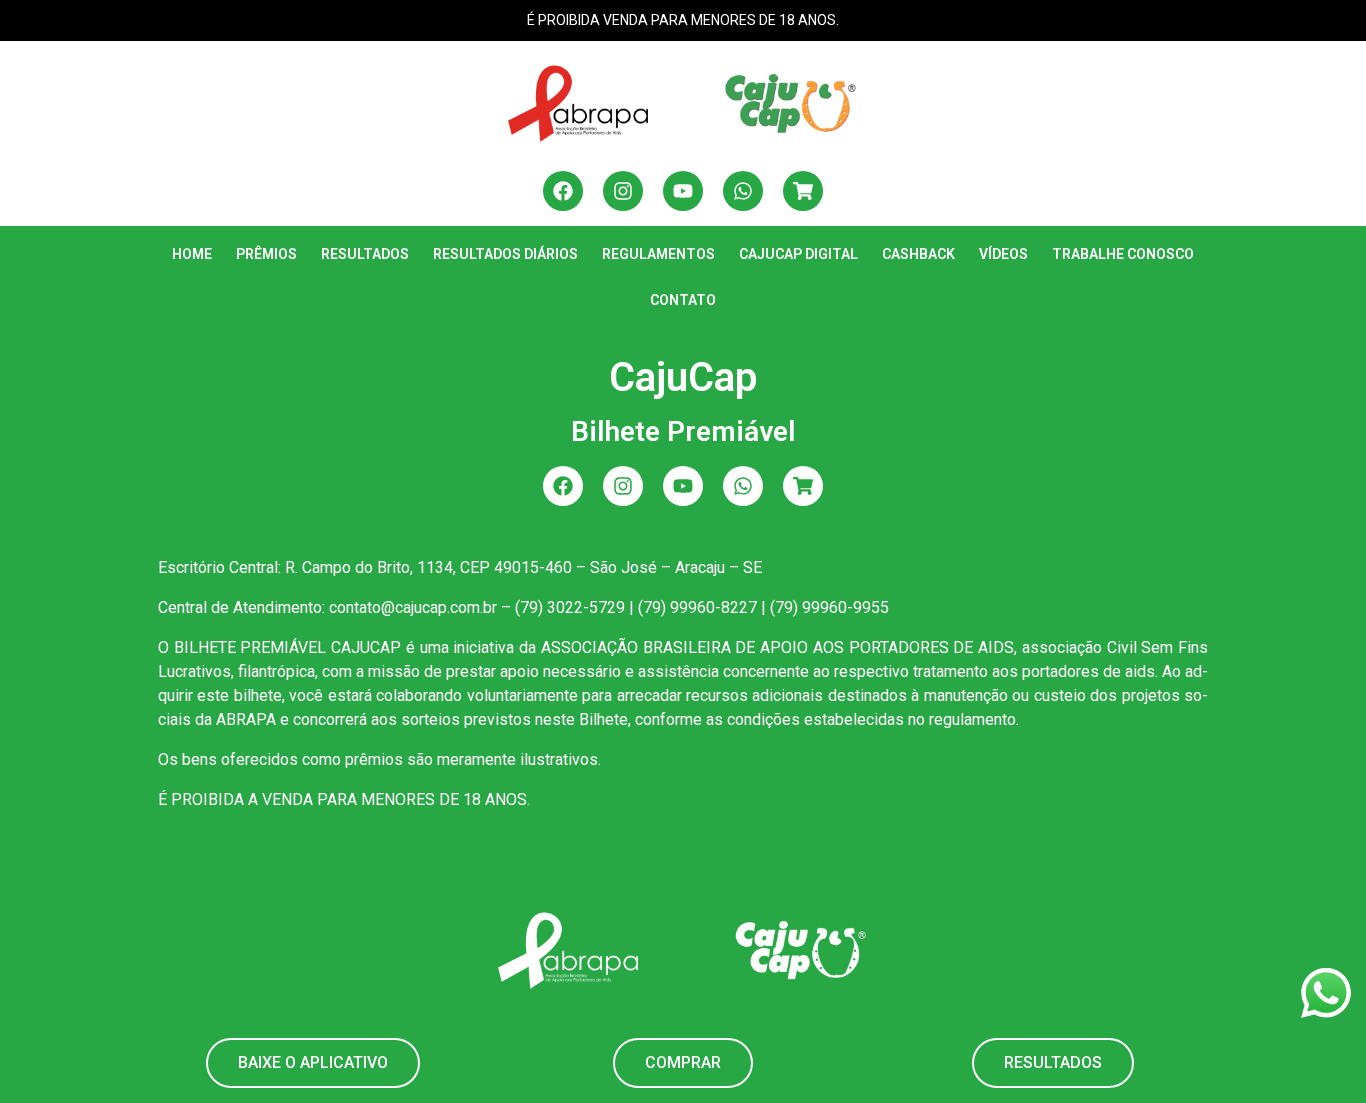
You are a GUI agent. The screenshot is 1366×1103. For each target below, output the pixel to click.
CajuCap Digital (798, 254)
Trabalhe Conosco (1123, 254)
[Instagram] (623, 191)
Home (192, 254)
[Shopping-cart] (803, 191)
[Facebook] (563, 191)
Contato (683, 300)
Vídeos (1003, 254)
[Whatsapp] (743, 191)
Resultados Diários (505, 254)
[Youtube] (683, 191)
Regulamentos (658, 254)
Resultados (365, 254)
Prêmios (266, 254)
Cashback (918, 254)
